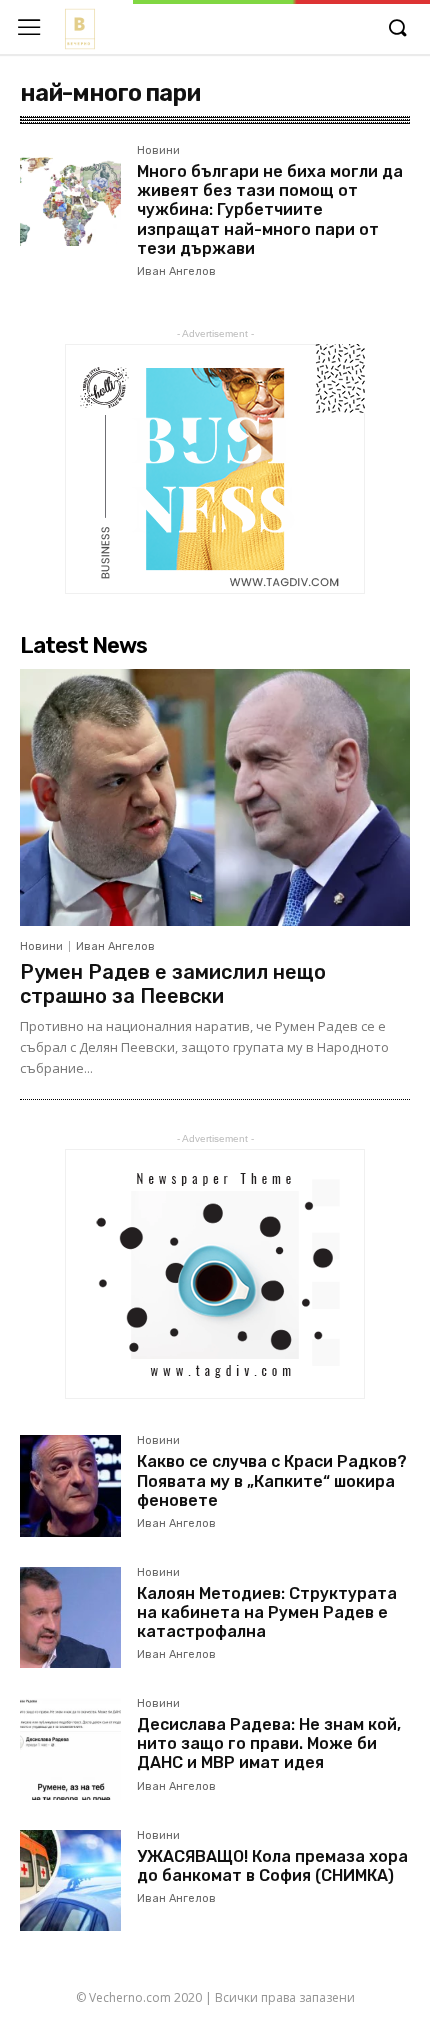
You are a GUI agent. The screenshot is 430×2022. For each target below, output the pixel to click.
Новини (158, 151)
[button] (397, 29)
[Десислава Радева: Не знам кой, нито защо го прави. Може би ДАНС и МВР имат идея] (70, 1748)
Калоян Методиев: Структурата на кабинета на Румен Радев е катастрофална (267, 1612)
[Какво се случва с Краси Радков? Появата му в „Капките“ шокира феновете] (70, 1485)
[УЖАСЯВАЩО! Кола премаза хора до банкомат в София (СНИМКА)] (70, 1880)
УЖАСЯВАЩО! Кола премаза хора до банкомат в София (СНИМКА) (272, 1866)
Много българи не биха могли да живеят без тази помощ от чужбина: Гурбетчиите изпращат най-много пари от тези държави (270, 210)
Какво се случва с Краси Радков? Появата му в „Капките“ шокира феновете (272, 1480)
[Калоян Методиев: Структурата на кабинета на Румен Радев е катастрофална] (70, 1617)
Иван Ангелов (176, 271)
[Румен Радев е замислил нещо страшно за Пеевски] (215, 797)
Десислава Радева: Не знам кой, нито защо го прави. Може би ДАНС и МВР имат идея (269, 1743)
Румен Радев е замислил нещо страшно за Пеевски (173, 984)
